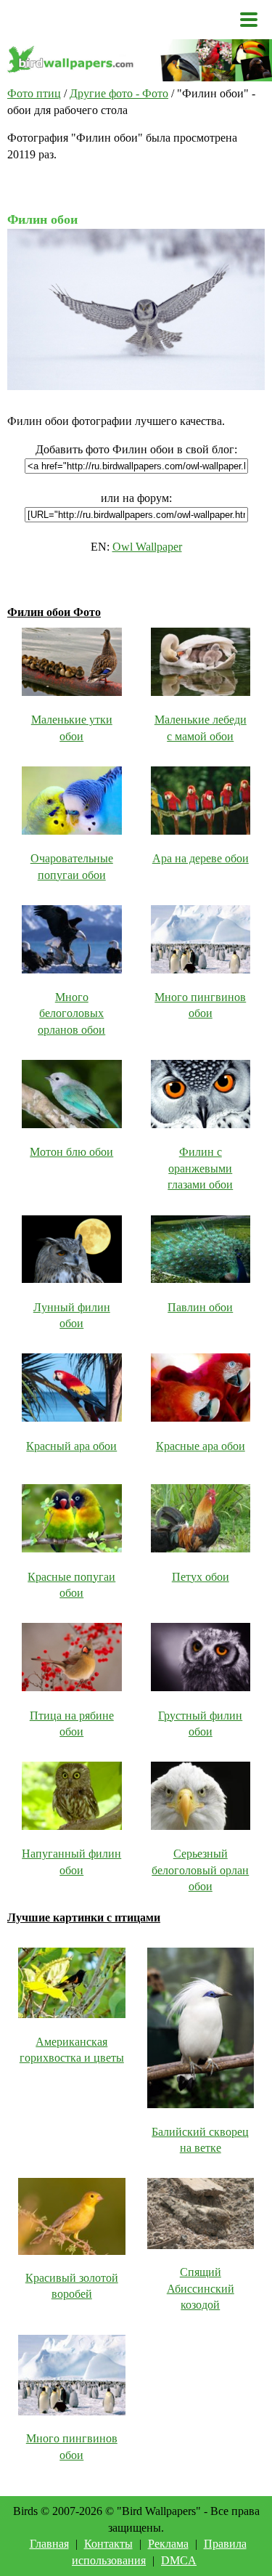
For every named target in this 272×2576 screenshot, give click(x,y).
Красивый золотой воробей (72, 2286)
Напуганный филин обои (71, 1862)
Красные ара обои (201, 1446)
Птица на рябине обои (72, 1724)
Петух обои (201, 1577)
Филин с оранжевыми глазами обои (200, 1168)
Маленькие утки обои (72, 728)
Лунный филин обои (72, 1315)
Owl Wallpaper (147, 547)
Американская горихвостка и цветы (72, 2050)
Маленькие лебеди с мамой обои (201, 728)
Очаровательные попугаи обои (72, 866)
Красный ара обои (71, 1446)
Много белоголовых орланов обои (71, 1013)
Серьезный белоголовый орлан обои (200, 1870)
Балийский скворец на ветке (200, 2140)
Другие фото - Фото (119, 93)
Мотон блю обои (71, 1152)
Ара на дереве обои (201, 858)
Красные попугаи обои (71, 1585)
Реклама (168, 2544)
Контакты (108, 2544)
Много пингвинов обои (200, 1005)
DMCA (179, 2560)
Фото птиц (34, 93)
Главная (49, 2544)
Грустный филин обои (200, 1724)
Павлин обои (200, 1307)
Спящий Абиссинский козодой (201, 2288)
